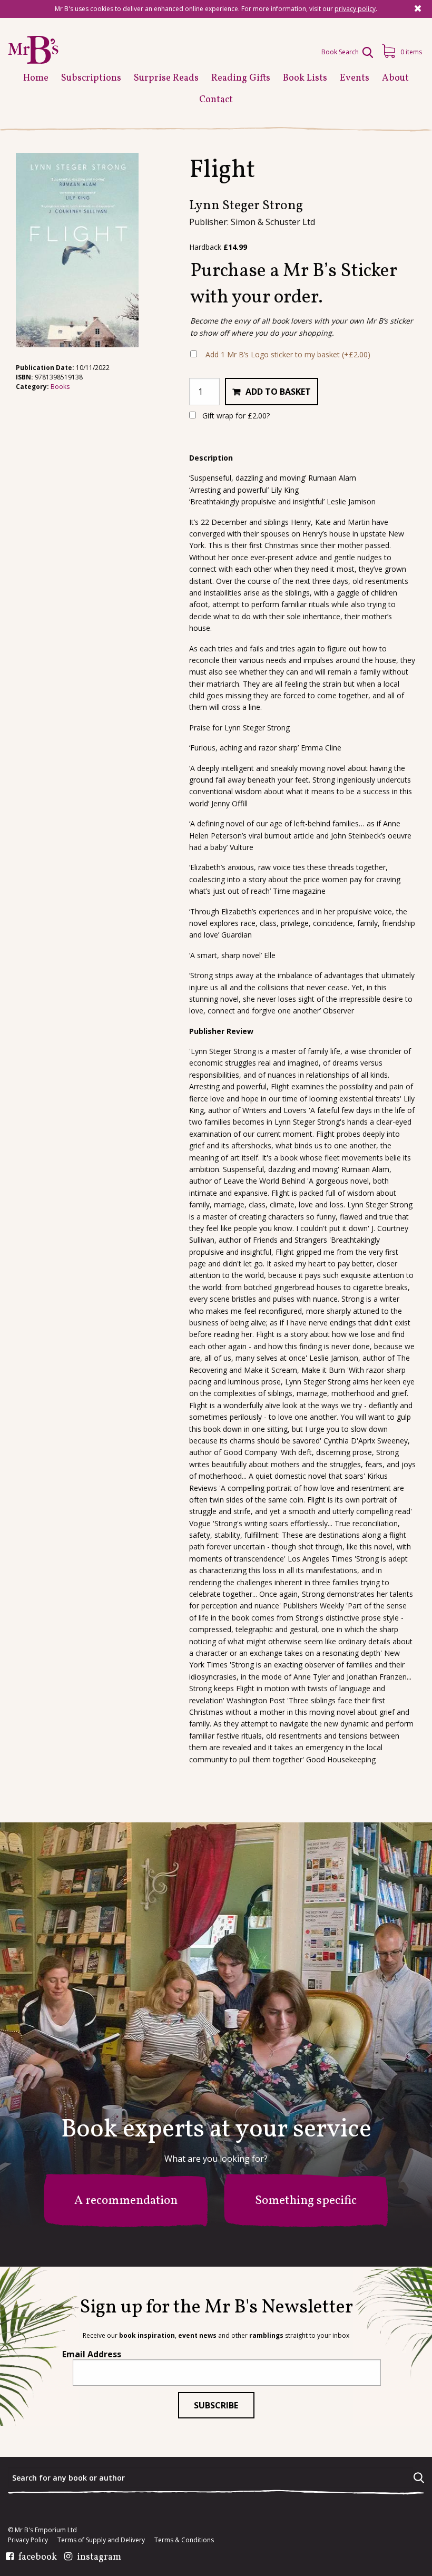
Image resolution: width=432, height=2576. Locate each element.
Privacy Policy (28, 2540)
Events (355, 78)
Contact (216, 100)
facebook (38, 2558)
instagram (99, 2558)
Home (36, 78)
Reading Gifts (241, 78)
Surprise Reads (166, 78)
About (395, 78)
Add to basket (278, 392)
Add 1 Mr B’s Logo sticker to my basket (288, 354)
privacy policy (355, 9)
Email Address (92, 2354)
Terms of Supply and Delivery (101, 2540)
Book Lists (305, 78)
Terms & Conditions (184, 2540)
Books (60, 387)
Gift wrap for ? (235, 416)
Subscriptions (91, 78)
